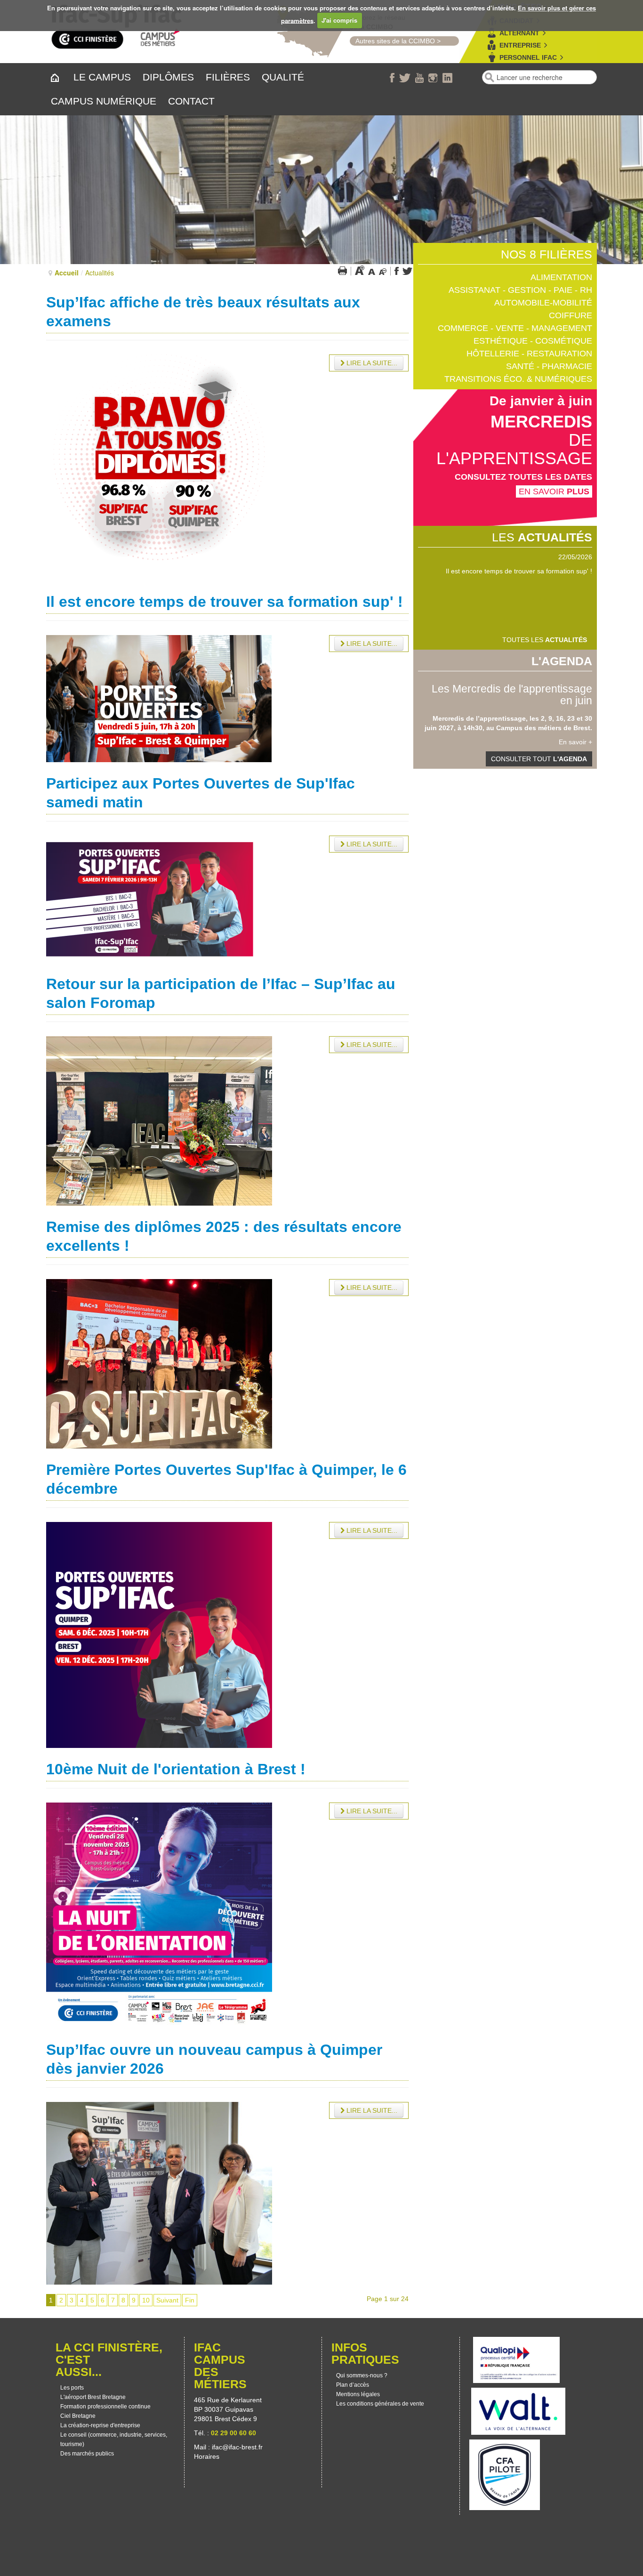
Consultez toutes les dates (523, 477)
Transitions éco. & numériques (518, 379)
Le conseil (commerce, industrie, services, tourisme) (114, 2439)
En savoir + (575, 742)
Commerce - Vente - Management (515, 328)
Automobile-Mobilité (543, 303)
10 (146, 2300)
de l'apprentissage (514, 449)
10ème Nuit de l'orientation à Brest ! (176, 1769)
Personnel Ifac (528, 57)
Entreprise (520, 45)
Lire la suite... (371, 363)
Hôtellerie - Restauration (529, 354)
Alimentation (561, 277)
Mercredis (541, 422)
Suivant (167, 2300)
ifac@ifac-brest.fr (237, 2447)
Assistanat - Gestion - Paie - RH (520, 290)
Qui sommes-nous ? (362, 2375)
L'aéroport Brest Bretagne (93, 2397)
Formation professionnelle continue (105, 2407)
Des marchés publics (87, 2454)
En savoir (554, 491)
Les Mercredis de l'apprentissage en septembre (512, 695)
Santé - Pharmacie (549, 366)
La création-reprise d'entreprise (100, 2425)
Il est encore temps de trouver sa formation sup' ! (225, 602)
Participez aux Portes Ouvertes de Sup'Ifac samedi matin (507, 571)
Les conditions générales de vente (380, 2404)
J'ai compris (339, 20)
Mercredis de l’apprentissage (470, 718)
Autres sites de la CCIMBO (392, 41)
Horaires (208, 2456)
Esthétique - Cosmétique (533, 341)
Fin (190, 2300)
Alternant (519, 33)
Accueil (67, 273)
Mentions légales (358, 2394)
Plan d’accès (353, 2385)
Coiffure (571, 315)
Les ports (72, 2388)
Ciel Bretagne (78, 2416)
